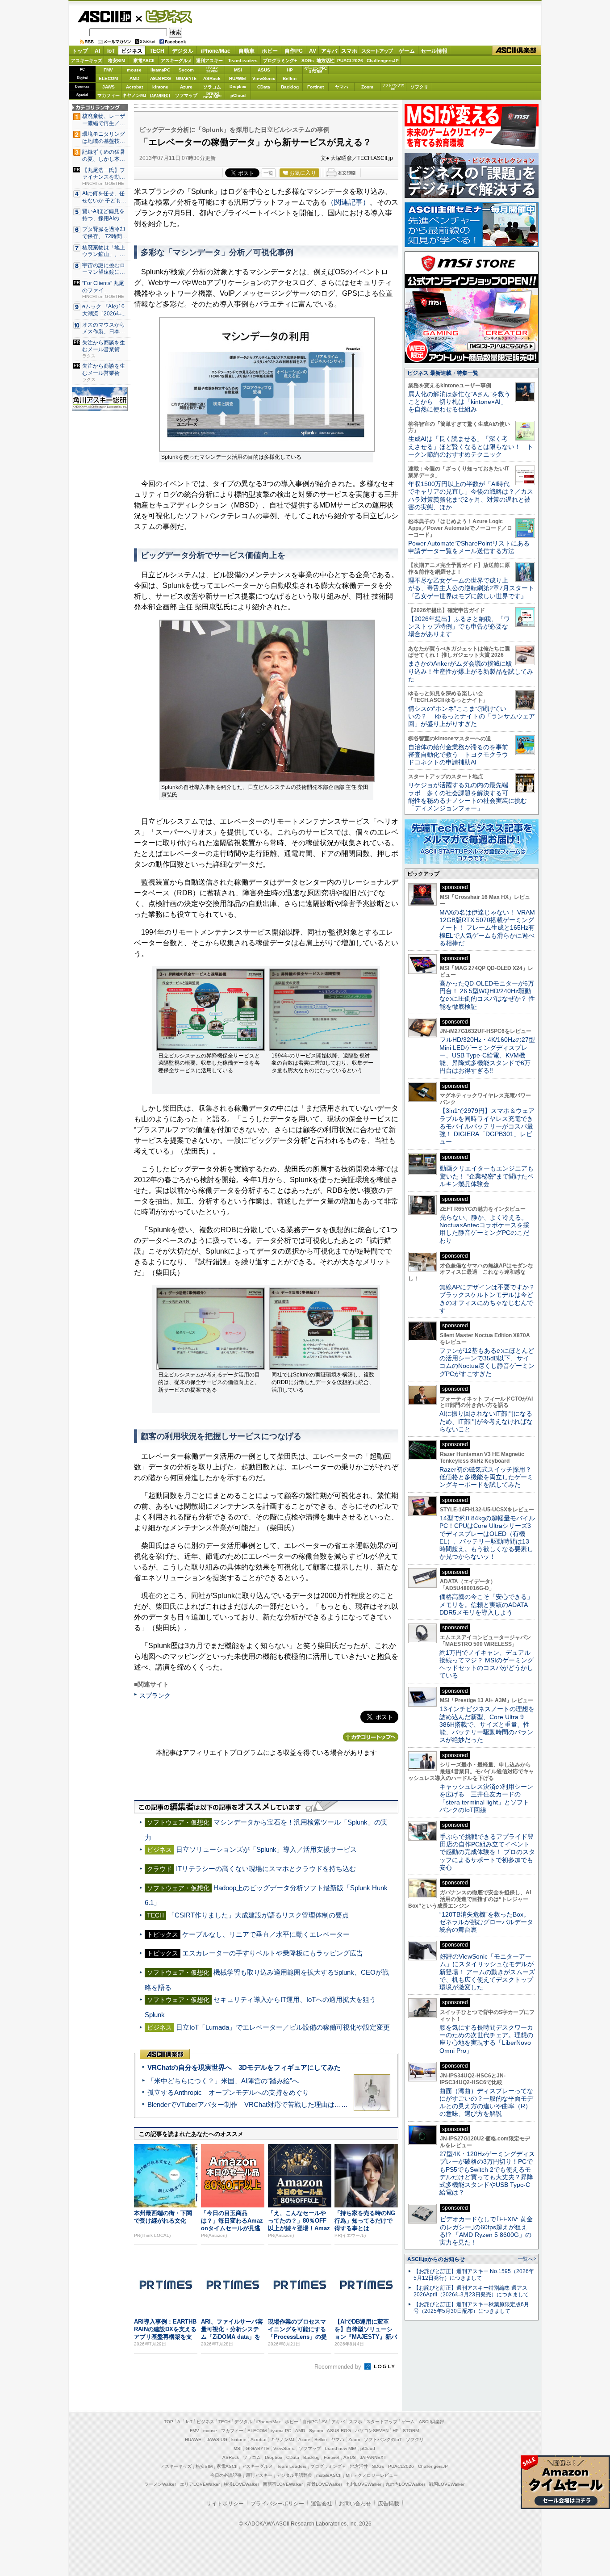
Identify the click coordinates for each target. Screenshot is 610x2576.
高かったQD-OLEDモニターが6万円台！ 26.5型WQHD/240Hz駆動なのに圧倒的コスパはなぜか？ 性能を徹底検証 (487, 995)
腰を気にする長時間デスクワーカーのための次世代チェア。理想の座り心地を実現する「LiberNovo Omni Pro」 (486, 2039)
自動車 (247, 51)
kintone (160, 87)
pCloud (238, 95)
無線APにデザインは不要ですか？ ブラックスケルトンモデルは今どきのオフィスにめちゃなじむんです (490, 1299)
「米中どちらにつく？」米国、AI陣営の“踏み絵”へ (223, 2081)
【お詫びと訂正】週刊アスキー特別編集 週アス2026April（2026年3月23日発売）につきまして (471, 2291)
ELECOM (108, 78)
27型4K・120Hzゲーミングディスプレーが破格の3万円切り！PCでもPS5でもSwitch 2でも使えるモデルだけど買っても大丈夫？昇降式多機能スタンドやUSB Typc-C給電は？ (487, 2173)
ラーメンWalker (160, 2484)
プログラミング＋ (328, 2466)
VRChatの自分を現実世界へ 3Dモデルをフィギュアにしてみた (244, 2067)
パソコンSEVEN (212, 69)
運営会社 (322, 2504)
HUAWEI (238, 78)
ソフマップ (186, 95)
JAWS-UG (217, 2440)
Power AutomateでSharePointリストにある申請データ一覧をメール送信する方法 (469, 547)
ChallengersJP (383, 61)
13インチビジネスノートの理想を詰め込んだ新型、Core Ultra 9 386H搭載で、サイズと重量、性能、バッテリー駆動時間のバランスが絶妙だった (487, 1724)
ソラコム (212, 87)
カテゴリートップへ (371, 1737)
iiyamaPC (160, 70)
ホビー (270, 51)
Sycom (186, 70)
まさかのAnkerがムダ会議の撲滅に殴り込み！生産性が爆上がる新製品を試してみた (471, 671)
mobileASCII (329, 2475)
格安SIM (117, 61)
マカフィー (109, 95)
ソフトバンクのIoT (393, 87)
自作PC (294, 51)
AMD (134, 78)
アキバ (329, 51)
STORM (411, 2431)
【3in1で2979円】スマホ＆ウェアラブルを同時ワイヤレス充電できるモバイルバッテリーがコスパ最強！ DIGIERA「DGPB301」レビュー (487, 1126)
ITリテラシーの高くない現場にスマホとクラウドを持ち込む (266, 1869)
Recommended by (339, 2367)
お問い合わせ (355, 2504)
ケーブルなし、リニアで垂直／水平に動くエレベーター (266, 1934)
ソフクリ (419, 87)
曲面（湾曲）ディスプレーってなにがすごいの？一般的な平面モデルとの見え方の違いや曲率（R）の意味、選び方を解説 (486, 2102)
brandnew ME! (212, 95)
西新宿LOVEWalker (283, 2484)
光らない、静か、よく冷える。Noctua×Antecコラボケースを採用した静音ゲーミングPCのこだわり (484, 1229)
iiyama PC (281, 2431)
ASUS (264, 70)
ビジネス (164, 16)
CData (264, 87)
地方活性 (326, 61)
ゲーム (407, 51)
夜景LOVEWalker (324, 2484)
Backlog (290, 87)
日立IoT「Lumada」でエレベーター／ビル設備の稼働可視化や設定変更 (283, 2027)
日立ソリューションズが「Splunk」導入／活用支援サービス (266, 1849)
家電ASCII (144, 61)
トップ (80, 51)
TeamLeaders (243, 61)
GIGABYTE (186, 79)
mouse (134, 70)
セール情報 (434, 51)
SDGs (308, 61)
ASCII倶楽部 (517, 51)
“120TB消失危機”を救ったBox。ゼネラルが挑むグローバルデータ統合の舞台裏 (486, 1922)
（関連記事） (348, 202)
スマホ (349, 51)
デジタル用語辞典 (294, 2475)
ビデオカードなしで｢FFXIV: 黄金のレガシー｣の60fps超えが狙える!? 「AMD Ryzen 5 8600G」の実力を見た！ (486, 2231)
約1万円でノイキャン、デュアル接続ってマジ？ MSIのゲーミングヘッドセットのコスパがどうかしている (487, 1664)
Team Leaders (292, 2466)
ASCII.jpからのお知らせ (436, 2259)
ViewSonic (264, 78)
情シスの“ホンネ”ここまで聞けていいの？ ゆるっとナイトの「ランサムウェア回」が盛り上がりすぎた (472, 716)
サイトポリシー (225, 2504)
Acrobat (134, 87)
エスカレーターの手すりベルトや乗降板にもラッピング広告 (273, 1953)
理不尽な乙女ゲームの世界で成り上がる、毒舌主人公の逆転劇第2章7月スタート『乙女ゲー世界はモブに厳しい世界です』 (471, 588)
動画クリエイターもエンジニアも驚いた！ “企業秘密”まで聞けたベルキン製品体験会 (487, 1176)
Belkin (290, 78)
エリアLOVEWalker (200, 2484)
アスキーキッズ (87, 61)
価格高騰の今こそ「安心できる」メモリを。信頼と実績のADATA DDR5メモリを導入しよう (486, 1605)
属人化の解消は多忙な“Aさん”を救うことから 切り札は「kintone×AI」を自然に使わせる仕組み (459, 402)
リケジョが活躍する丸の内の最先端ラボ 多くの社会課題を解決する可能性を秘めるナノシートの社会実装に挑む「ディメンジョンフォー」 (468, 797)
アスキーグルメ (176, 61)
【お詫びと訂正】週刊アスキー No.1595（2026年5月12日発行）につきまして (474, 2275)
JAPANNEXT (160, 95)
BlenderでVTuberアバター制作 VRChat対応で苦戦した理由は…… (248, 2104)
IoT (111, 51)
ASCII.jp (104, 17)
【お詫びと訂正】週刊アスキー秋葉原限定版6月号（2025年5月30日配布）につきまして (471, 2308)
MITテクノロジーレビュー (372, 2475)
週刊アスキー (209, 61)
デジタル (183, 51)
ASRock (212, 78)
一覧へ (525, 2259)
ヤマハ (342, 87)
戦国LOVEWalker (447, 2484)
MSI (238, 70)
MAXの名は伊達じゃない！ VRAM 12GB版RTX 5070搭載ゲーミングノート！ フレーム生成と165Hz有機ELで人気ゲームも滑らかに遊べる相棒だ (487, 928)
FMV (108, 70)
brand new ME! (341, 2448)
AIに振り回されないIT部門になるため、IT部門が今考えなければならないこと (486, 1421)
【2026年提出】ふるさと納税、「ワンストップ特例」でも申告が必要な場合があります (459, 627)
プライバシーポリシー (277, 2504)
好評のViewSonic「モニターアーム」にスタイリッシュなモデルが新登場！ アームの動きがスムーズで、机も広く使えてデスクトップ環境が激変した (487, 1972)
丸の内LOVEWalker (405, 2484)
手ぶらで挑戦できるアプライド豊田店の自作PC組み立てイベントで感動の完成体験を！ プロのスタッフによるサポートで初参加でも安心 (487, 1852)
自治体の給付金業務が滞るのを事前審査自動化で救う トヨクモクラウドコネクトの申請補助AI (458, 755)
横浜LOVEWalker (241, 2484)
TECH (157, 51)
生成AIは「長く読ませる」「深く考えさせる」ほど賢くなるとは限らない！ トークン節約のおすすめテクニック (471, 447)
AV (313, 51)
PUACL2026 (350, 61)
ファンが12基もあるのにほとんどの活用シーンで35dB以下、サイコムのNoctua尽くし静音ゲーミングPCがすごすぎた (487, 1362)
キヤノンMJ (134, 95)
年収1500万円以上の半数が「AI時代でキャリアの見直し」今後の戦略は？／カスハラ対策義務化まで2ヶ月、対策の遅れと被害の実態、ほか (471, 495)
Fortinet (315, 87)
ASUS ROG (160, 78)
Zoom (367, 87)
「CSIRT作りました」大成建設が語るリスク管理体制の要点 (258, 1915)
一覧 (268, 173)
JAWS (109, 87)
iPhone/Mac (216, 51)
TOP (169, 2422)
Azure (186, 87)
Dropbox (238, 87)
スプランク (155, 1695)
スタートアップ (377, 51)
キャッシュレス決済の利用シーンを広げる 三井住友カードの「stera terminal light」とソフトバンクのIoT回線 (486, 1798)
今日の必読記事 (226, 2475)
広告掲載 (389, 2504)
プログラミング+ (280, 61)
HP (290, 70)
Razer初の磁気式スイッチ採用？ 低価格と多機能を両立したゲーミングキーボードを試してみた (489, 1477)
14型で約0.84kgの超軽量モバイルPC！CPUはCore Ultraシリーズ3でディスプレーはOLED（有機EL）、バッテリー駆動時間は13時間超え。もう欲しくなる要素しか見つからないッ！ (487, 1537)
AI (97, 51)
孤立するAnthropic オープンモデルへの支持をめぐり (228, 2092)
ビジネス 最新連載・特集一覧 (443, 373)
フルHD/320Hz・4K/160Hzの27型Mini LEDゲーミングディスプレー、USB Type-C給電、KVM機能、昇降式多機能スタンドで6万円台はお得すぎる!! (487, 1055)
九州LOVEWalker (364, 2484)
